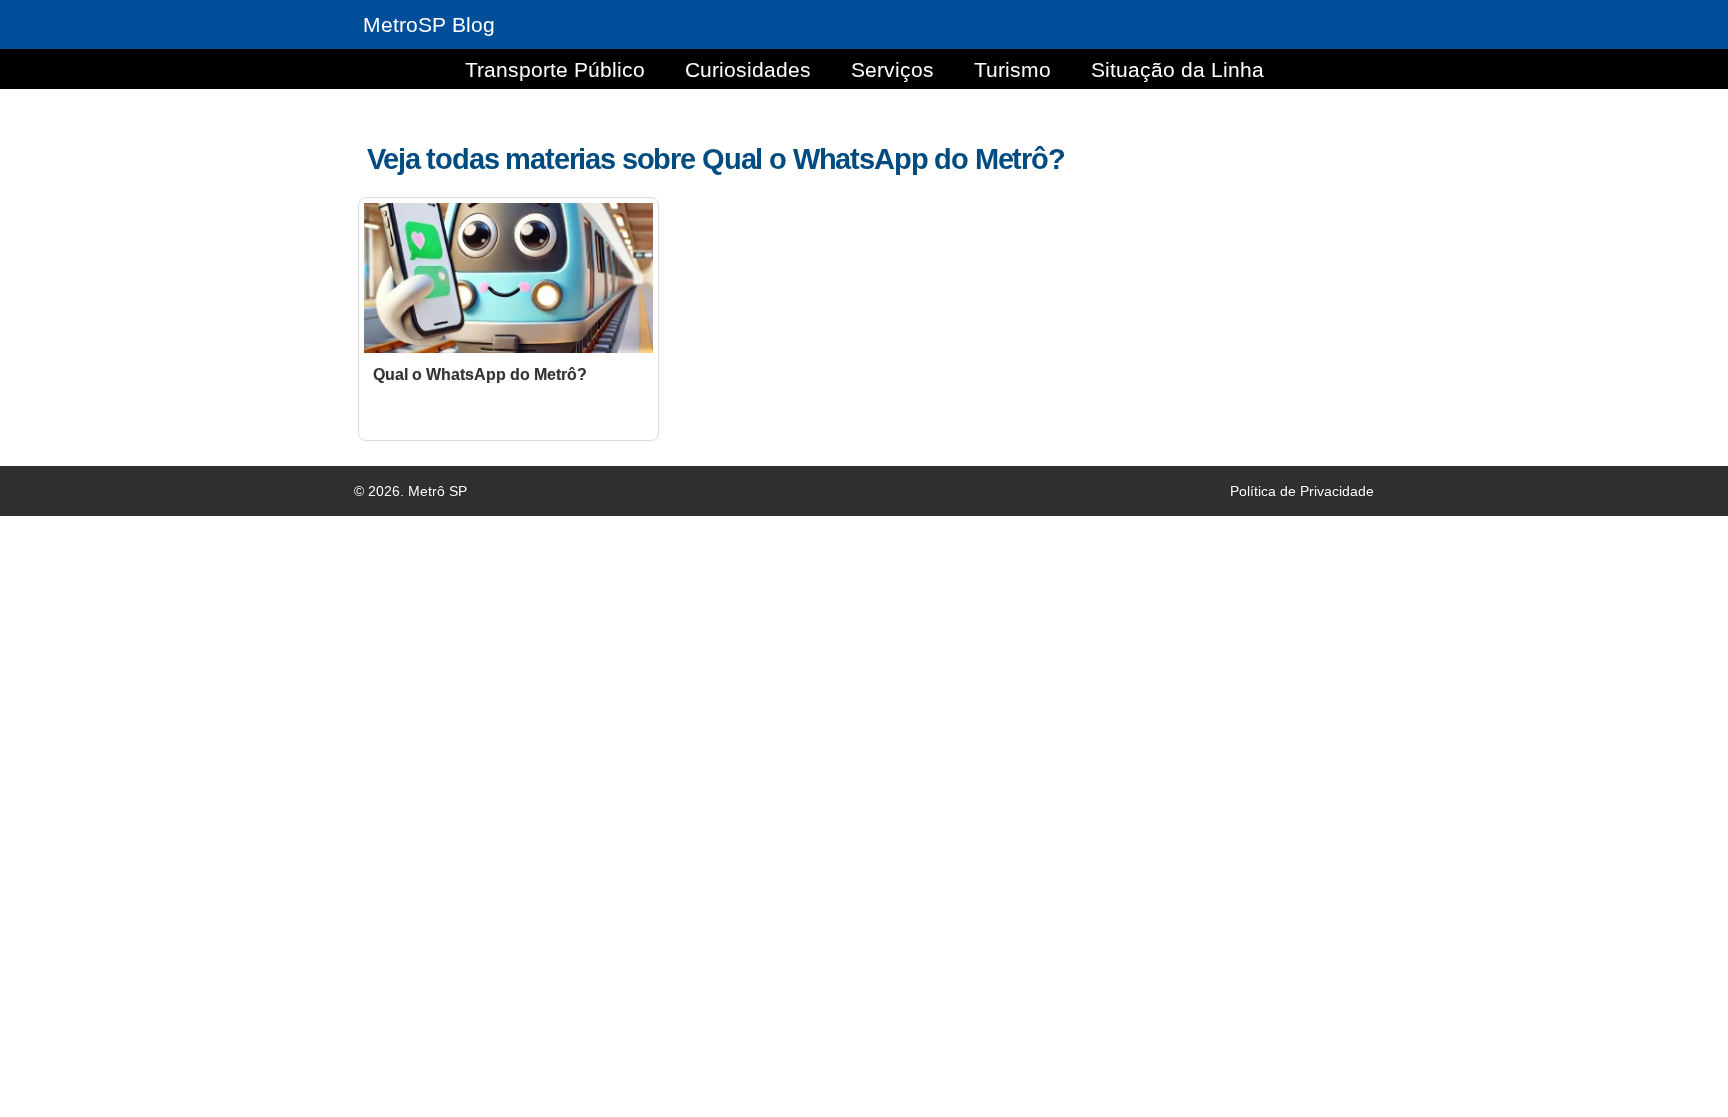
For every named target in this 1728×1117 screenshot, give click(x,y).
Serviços (892, 69)
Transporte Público (555, 69)
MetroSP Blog (429, 24)
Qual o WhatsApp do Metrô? (480, 374)
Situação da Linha (1177, 69)
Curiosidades (748, 69)
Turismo (1012, 69)
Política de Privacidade (1302, 491)
